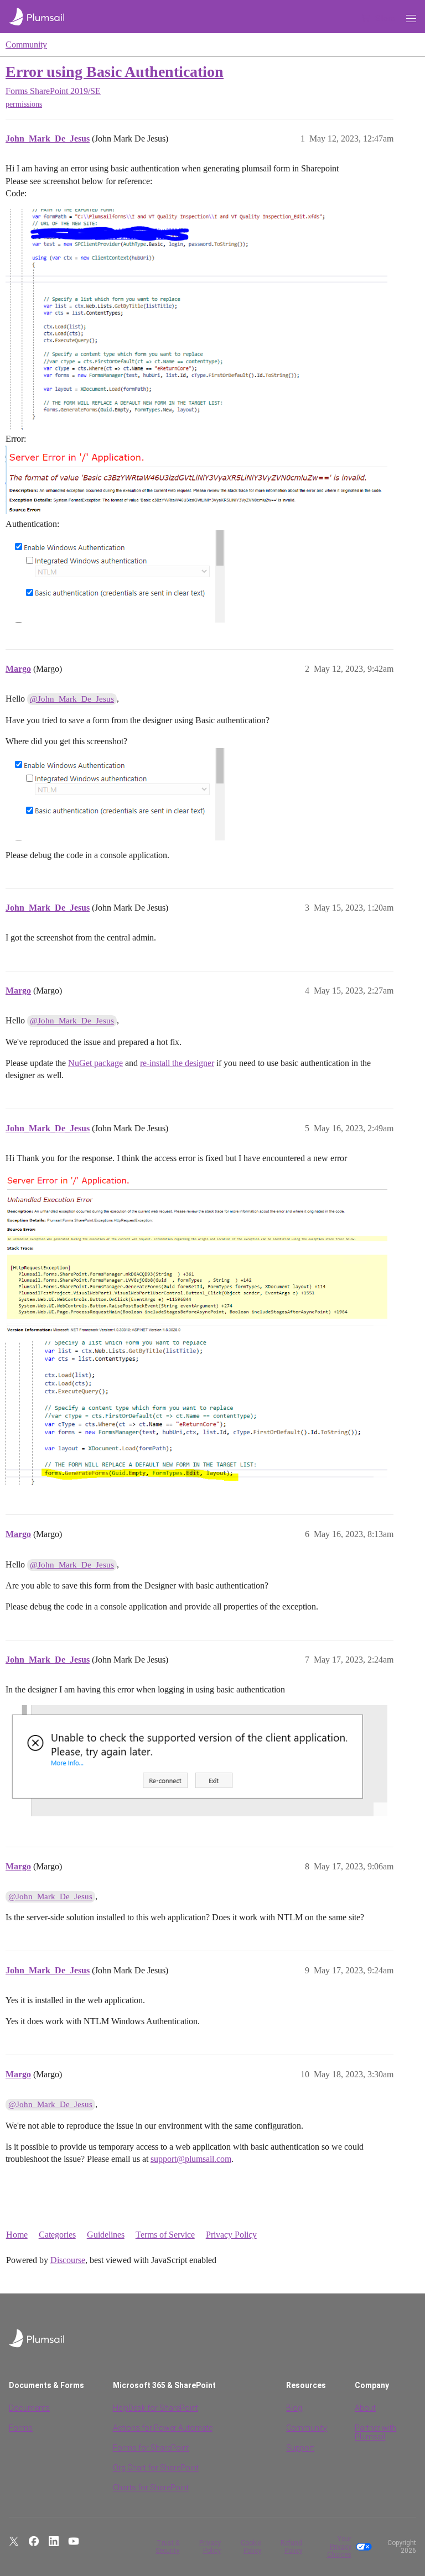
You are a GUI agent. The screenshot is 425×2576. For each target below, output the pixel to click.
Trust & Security (167, 2547)
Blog (294, 2408)
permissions (24, 104)
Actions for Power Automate (163, 2428)
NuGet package (95, 1063)
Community (26, 45)
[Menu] (411, 19)
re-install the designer (177, 1063)
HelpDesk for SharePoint (156, 2408)
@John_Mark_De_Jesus (72, 699)
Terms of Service (165, 2235)
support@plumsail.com (191, 2159)
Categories (57, 2235)
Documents (29, 2408)
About (365, 2408)
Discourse (68, 2260)
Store (385, 18)
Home (17, 2235)
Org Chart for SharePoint (156, 2468)
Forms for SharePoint (151, 2448)
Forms (21, 2428)
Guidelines (106, 2235)
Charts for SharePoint (151, 2488)
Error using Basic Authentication (115, 72)
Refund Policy (291, 2547)
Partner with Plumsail (375, 2432)
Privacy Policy (231, 2235)
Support (300, 2448)
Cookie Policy (251, 2547)
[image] (196, 319)
